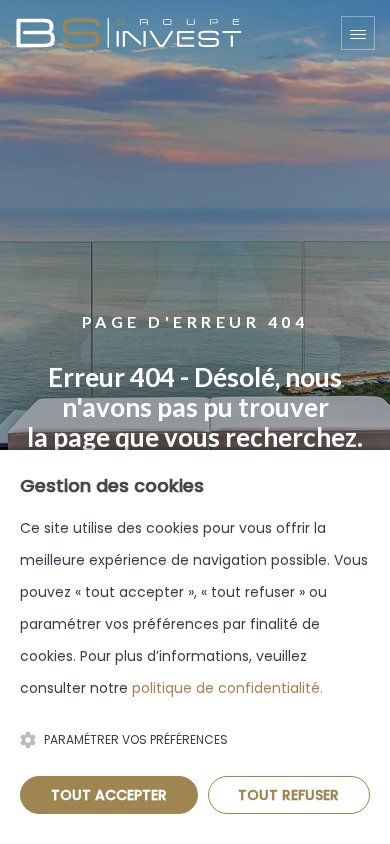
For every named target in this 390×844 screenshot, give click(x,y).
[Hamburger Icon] (358, 33)
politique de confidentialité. (227, 688)
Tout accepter (109, 795)
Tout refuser (288, 795)
